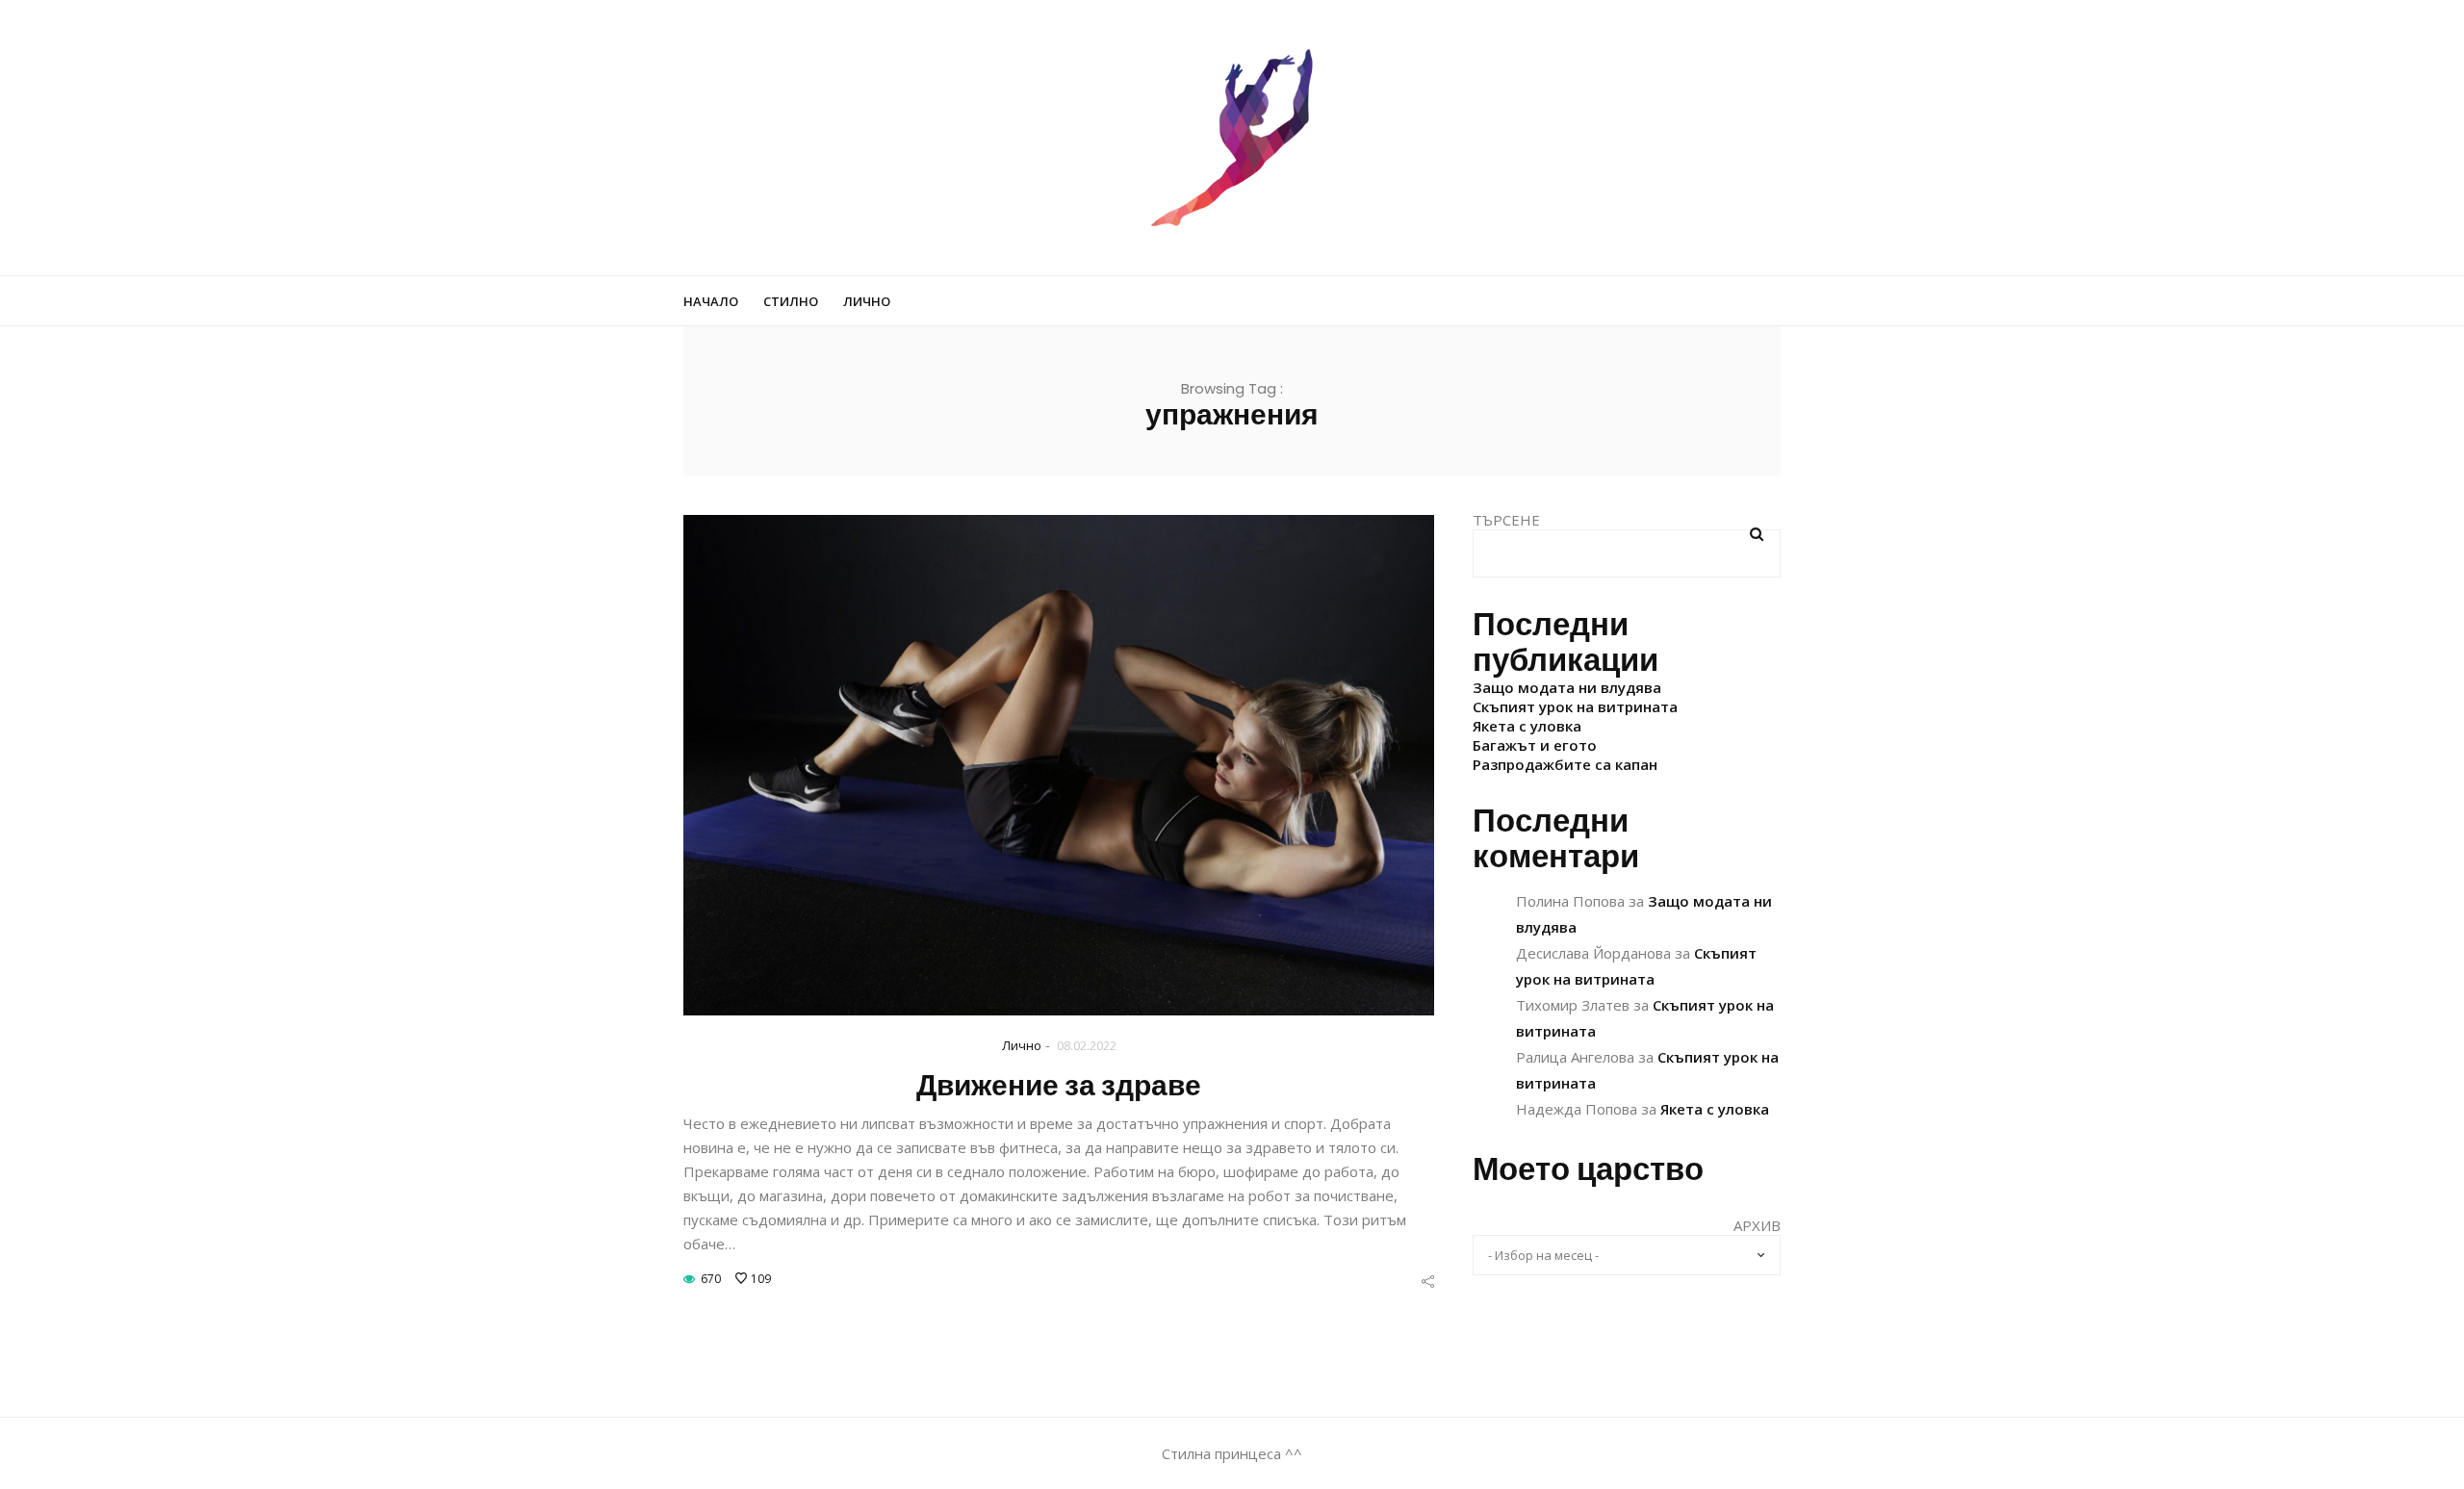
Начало (711, 301)
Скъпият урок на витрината (1575, 706)
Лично (867, 301)
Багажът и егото (1535, 745)
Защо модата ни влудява (1567, 687)
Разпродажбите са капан (1565, 764)
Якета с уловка (1527, 726)
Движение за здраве (1059, 1085)
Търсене (1506, 520)
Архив (1757, 1225)
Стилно (791, 301)
